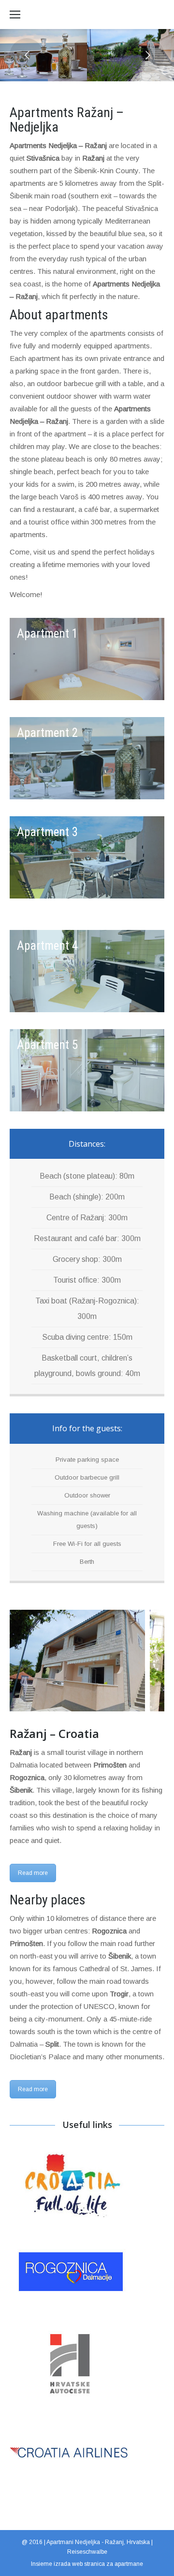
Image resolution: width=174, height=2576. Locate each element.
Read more (33, 1873)
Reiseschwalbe (87, 2552)
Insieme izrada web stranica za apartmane (87, 2564)
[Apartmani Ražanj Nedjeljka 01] (77, 1661)
